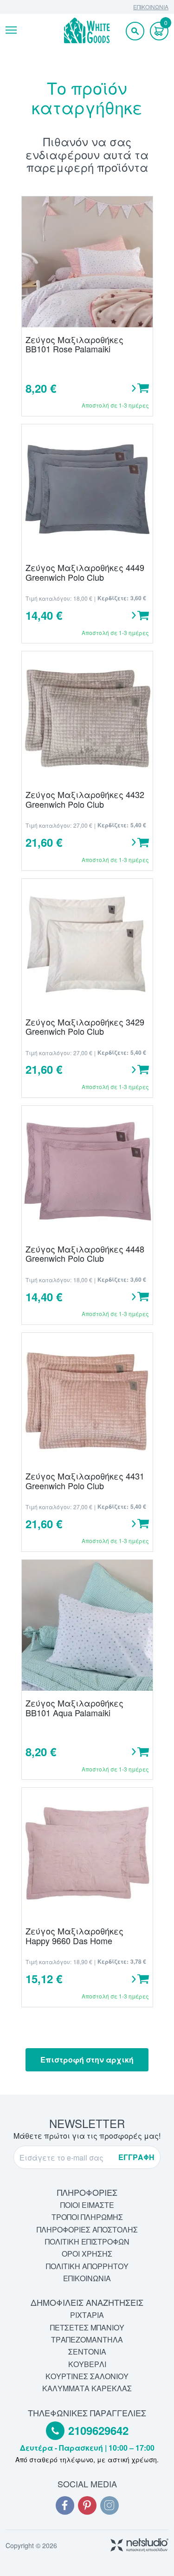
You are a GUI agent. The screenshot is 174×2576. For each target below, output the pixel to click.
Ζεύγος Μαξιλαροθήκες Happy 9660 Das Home (74, 1936)
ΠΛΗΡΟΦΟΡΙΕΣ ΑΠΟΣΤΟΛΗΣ (87, 2229)
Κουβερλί (87, 2364)
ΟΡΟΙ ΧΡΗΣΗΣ (87, 2254)
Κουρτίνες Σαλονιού (87, 2376)
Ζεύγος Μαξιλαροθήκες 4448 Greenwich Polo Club (85, 1254)
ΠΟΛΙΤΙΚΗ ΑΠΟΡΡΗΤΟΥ (87, 2266)
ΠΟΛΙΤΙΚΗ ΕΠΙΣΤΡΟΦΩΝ (87, 2242)
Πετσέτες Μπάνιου (87, 2327)
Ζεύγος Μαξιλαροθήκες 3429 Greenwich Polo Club (85, 1027)
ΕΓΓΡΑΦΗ (136, 2157)
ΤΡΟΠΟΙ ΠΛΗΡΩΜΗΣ (87, 2217)
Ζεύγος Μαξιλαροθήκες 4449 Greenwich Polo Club (85, 572)
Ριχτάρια (87, 2315)
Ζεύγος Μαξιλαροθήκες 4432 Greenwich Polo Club (85, 799)
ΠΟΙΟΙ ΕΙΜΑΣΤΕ (87, 2205)
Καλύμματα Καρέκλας (87, 2388)
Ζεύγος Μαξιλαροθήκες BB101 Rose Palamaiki (74, 344)
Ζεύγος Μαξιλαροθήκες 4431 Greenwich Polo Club (85, 1481)
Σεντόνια (87, 2352)
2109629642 (98, 2431)
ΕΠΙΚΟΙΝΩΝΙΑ (151, 7)
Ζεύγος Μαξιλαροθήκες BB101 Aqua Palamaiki (74, 1708)
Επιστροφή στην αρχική (87, 2060)
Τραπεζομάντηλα (87, 2339)
